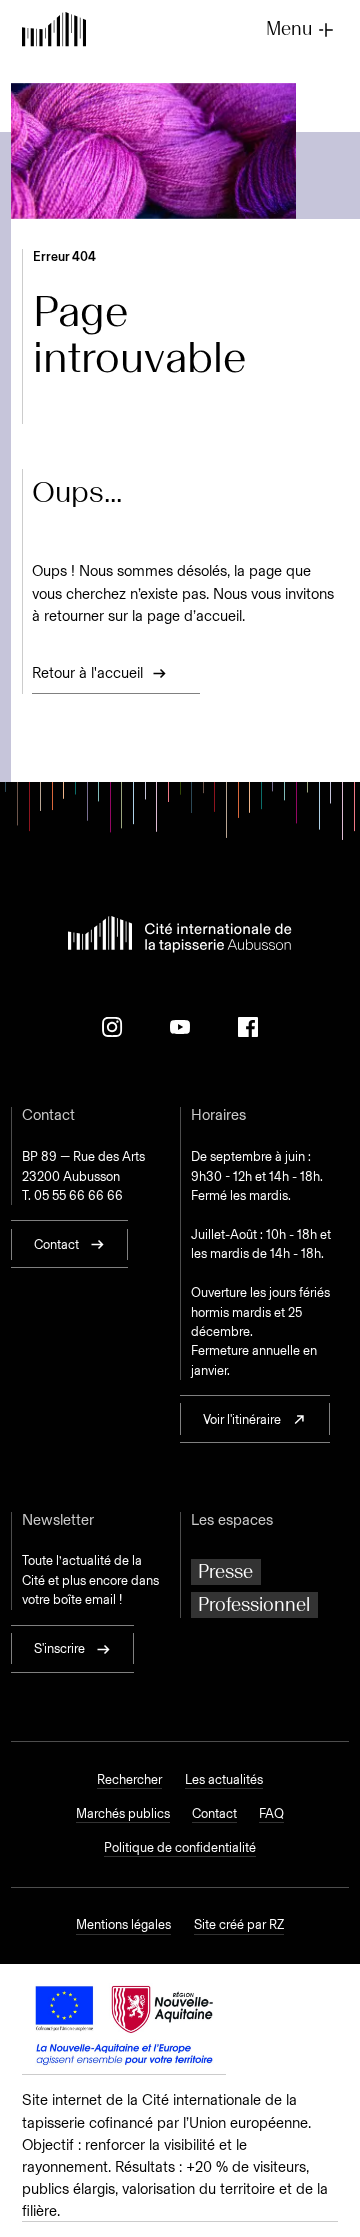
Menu (289, 29)
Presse (225, 1572)
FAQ (271, 1813)
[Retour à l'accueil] (54, 31)
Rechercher (129, 1779)
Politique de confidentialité (180, 1847)
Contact (214, 1813)
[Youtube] (180, 1027)
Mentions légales (123, 1924)
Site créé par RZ (239, 1924)
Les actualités (224, 1779)
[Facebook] (248, 1027)
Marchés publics (123, 1813)
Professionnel (254, 1605)
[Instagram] (112, 1027)
